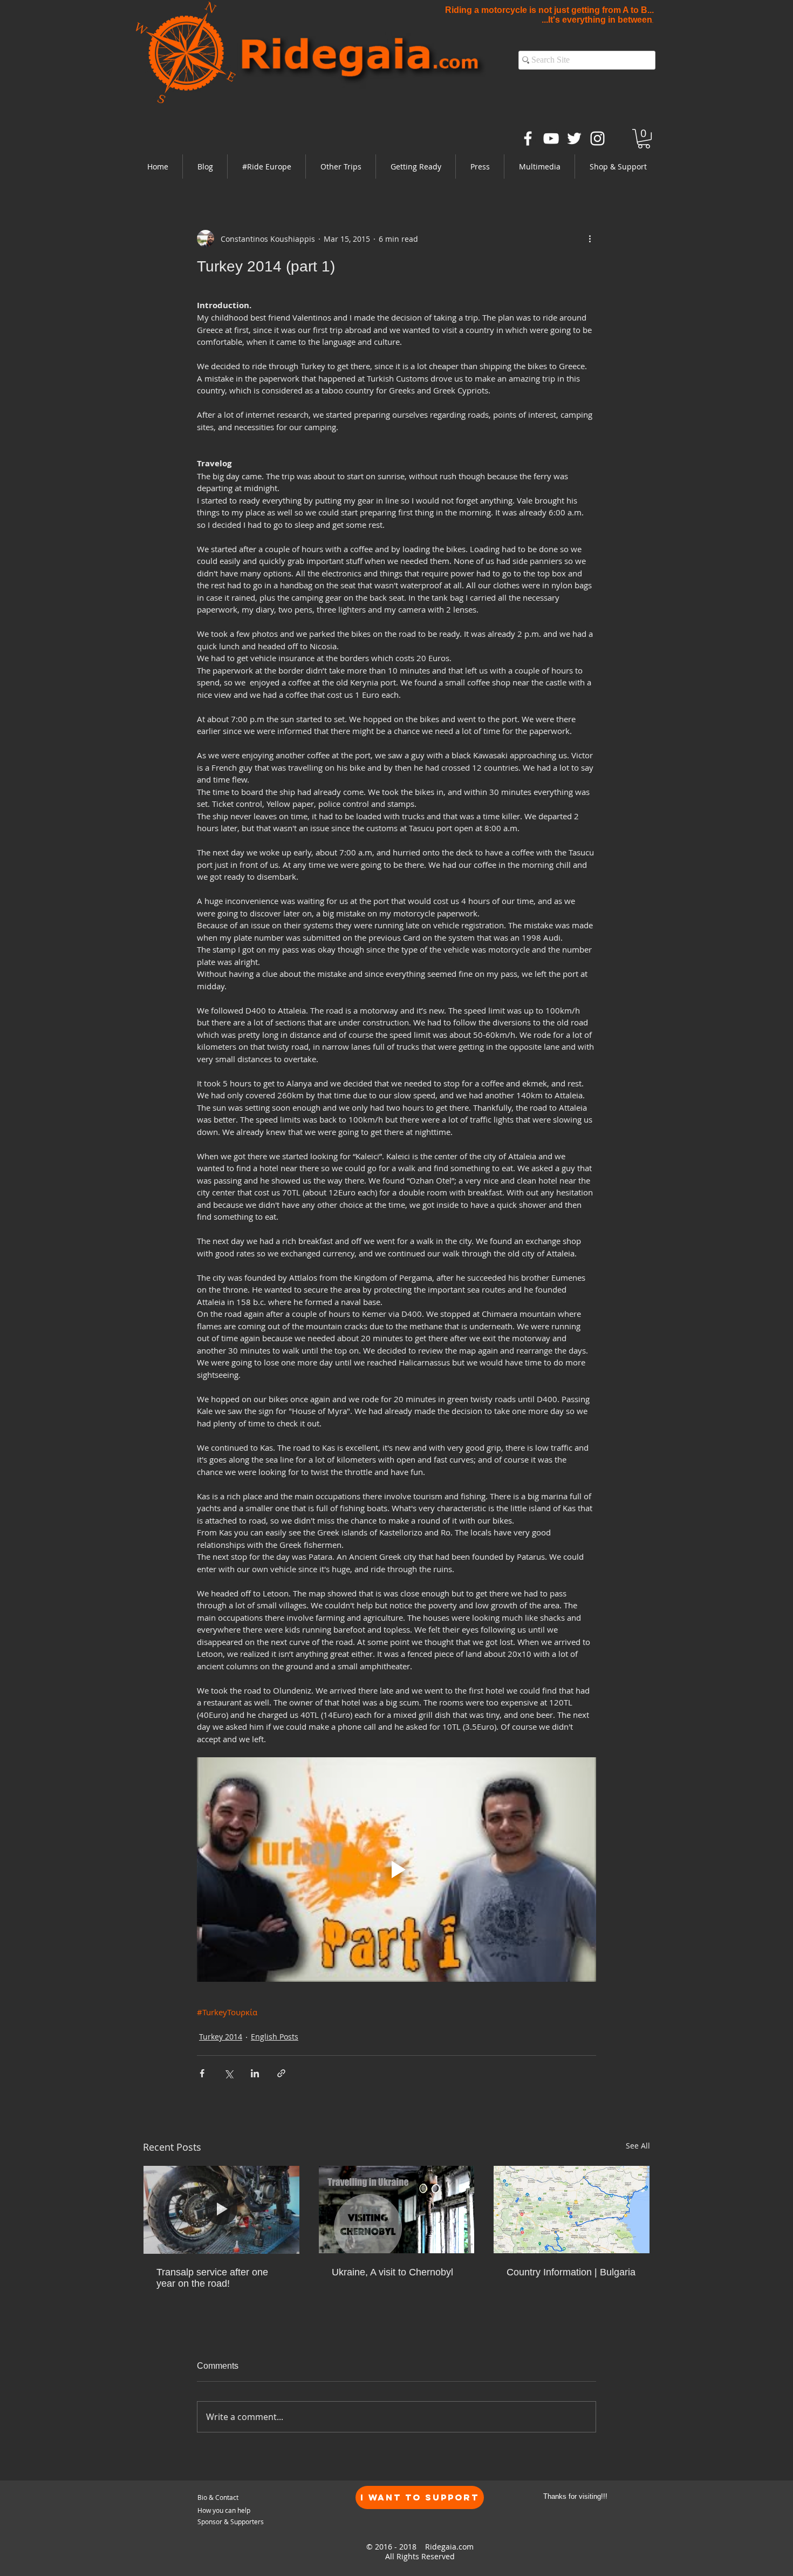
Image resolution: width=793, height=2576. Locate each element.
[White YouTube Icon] (551, 138)
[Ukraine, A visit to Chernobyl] (397, 2210)
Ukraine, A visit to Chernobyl (392, 2272)
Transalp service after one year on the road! (212, 2278)
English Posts (275, 2037)
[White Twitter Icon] (574, 138)
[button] (266, 166)
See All (638, 2146)
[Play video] (396, 1870)
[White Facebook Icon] (528, 138)
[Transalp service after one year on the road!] (221, 2210)
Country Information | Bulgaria (571, 2272)
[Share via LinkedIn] (255, 2073)
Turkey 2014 (221, 2037)
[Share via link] (281, 2073)
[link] (644, 139)
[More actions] (590, 239)
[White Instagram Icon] (597, 138)
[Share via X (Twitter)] (228, 2073)
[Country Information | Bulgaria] (572, 2210)
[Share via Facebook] (202, 2073)
